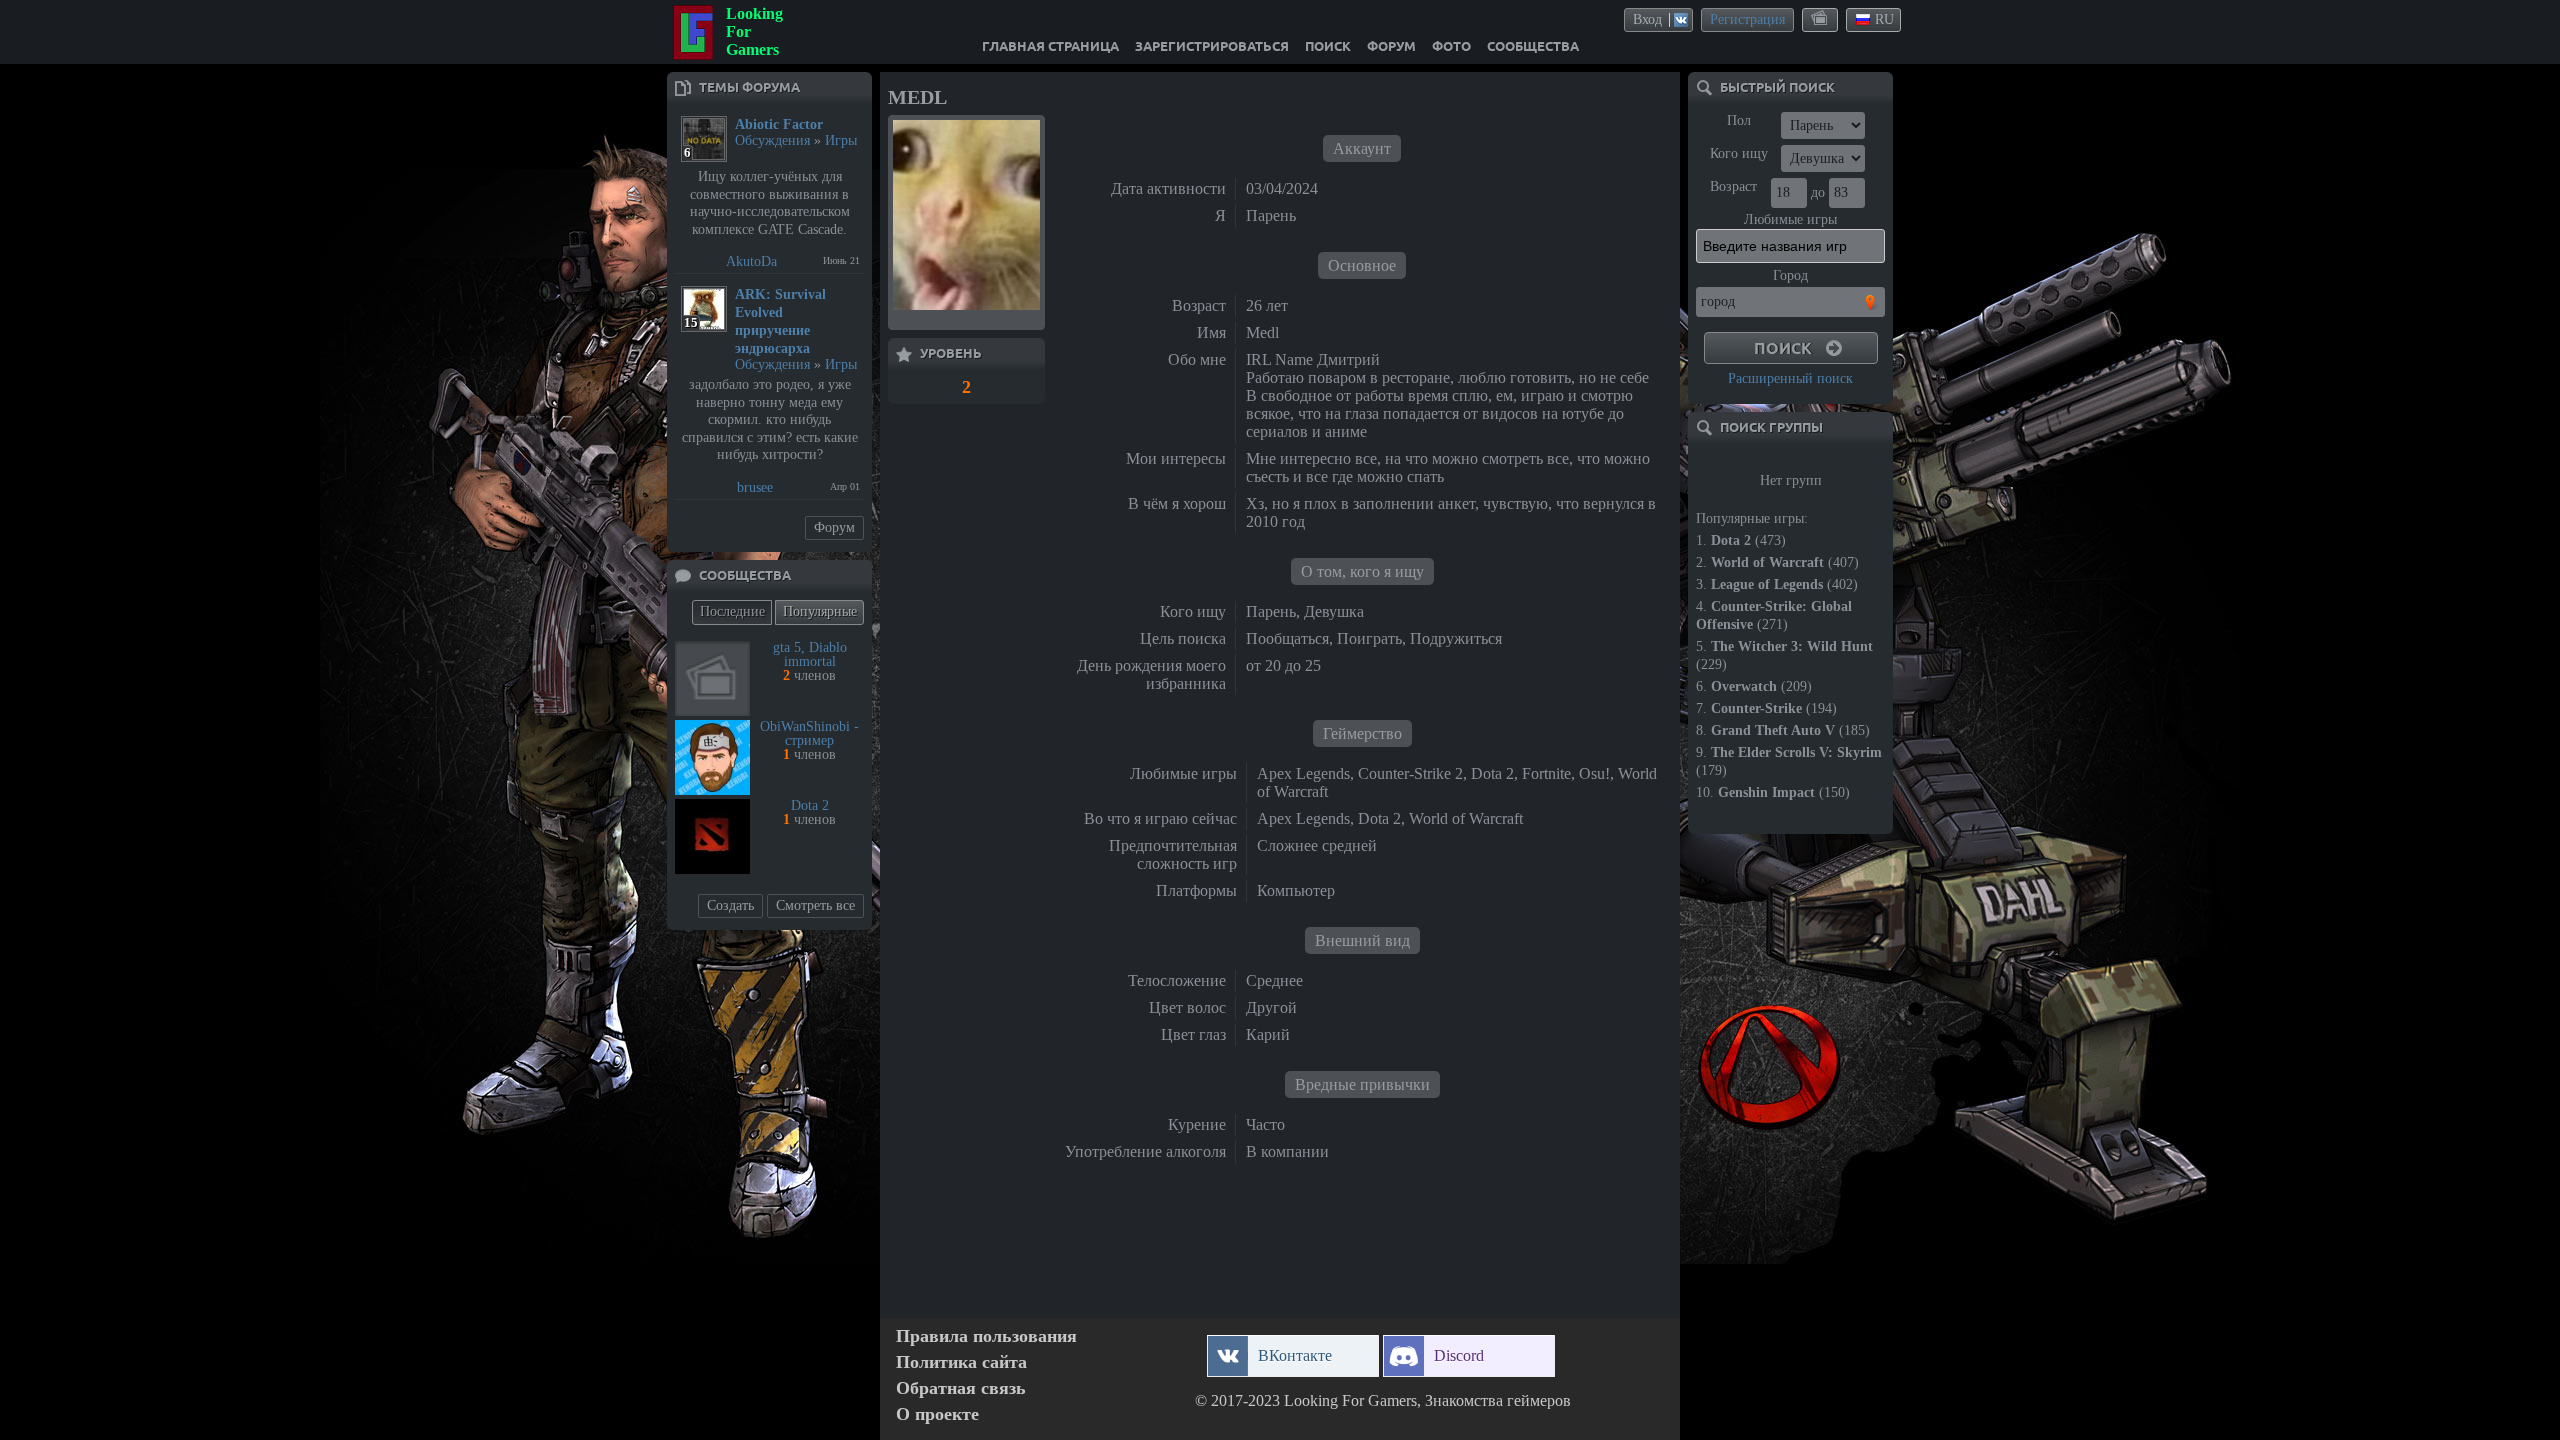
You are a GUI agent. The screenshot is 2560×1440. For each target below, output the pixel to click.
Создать (730, 905)
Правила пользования (986, 1336)
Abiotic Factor (779, 124)
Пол (1739, 120)
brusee (755, 487)
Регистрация (1747, 19)
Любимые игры (1790, 219)
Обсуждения (772, 140)
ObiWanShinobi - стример (809, 733)
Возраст (1733, 186)
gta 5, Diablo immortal (810, 654)
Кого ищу (1739, 153)
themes (1821, 19)
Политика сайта (961, 1362)
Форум (834, 527)
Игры (841, 140)
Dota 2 (810, 805)
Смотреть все (815, 905)
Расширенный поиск (1790, 378)
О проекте (937, 1414)
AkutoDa (751, 261)
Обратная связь (961, 1388)
